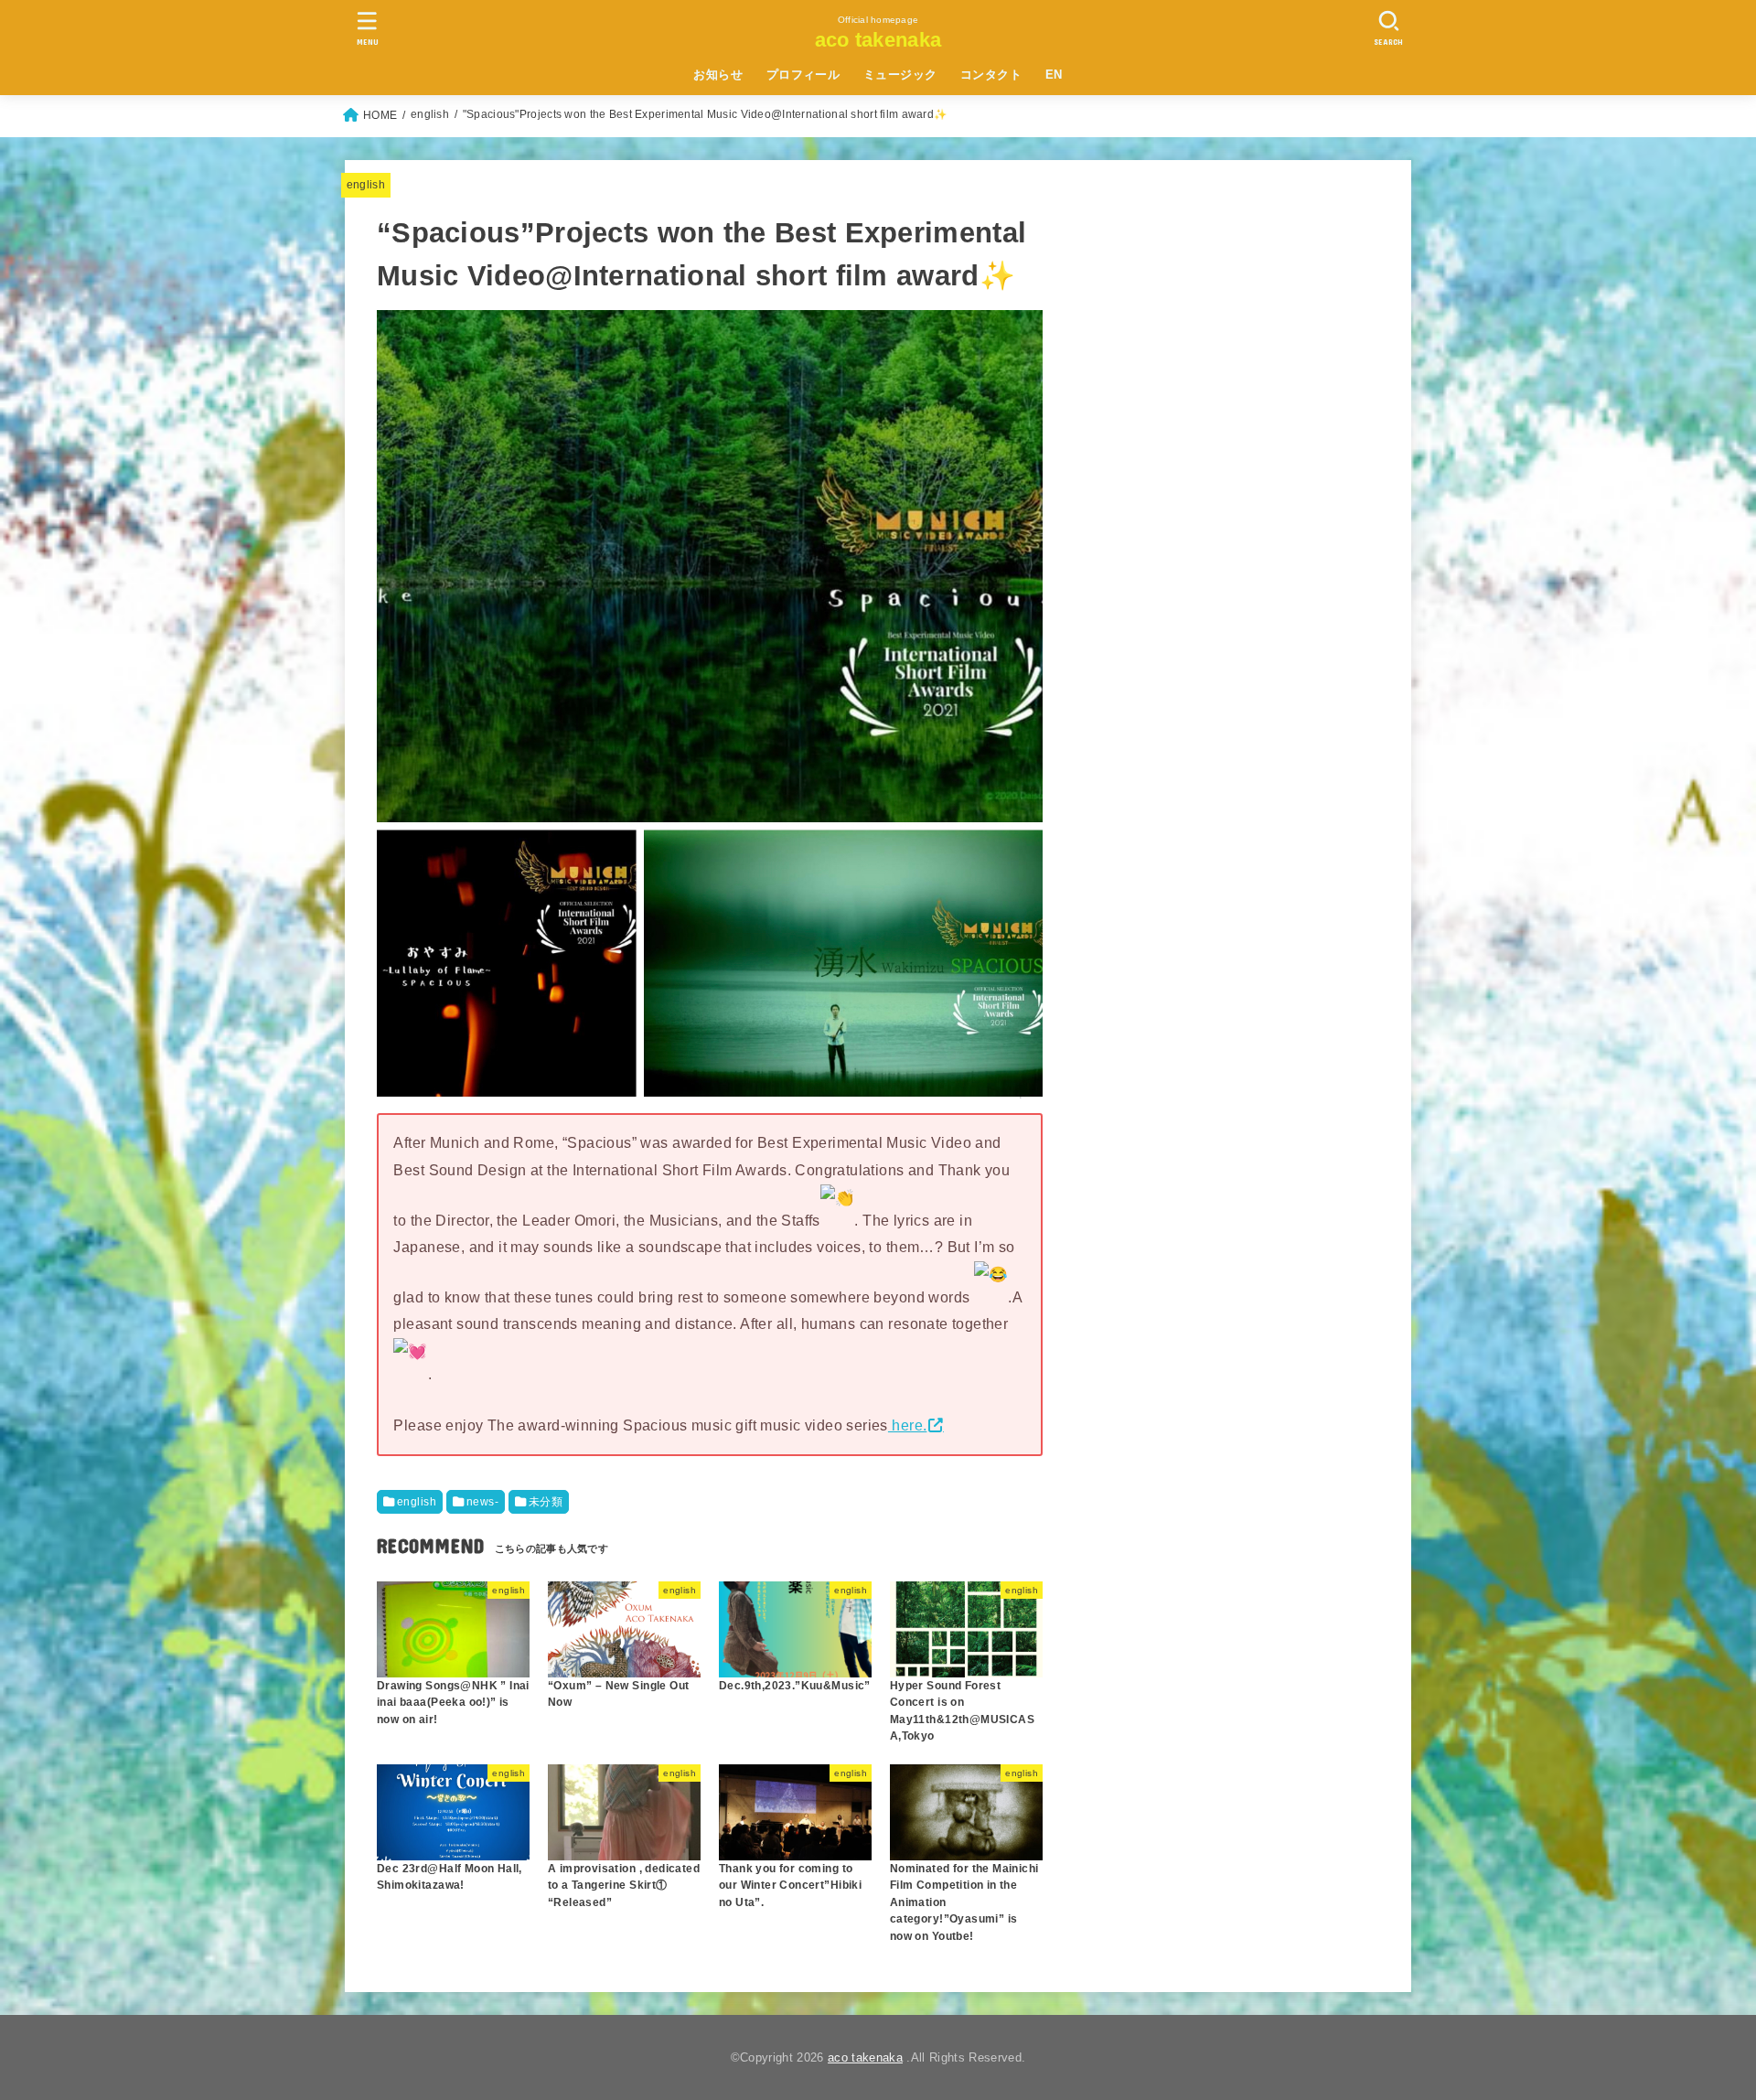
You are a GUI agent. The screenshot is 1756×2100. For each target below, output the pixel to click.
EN (1054, 75)
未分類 (546, 1502)
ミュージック (900, 75)
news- (482, 1502)
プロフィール (803, 75)
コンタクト (991, 75)
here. (907, 1425)
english (366, 185)
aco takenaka (878, 40)
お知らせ (718, 75)
